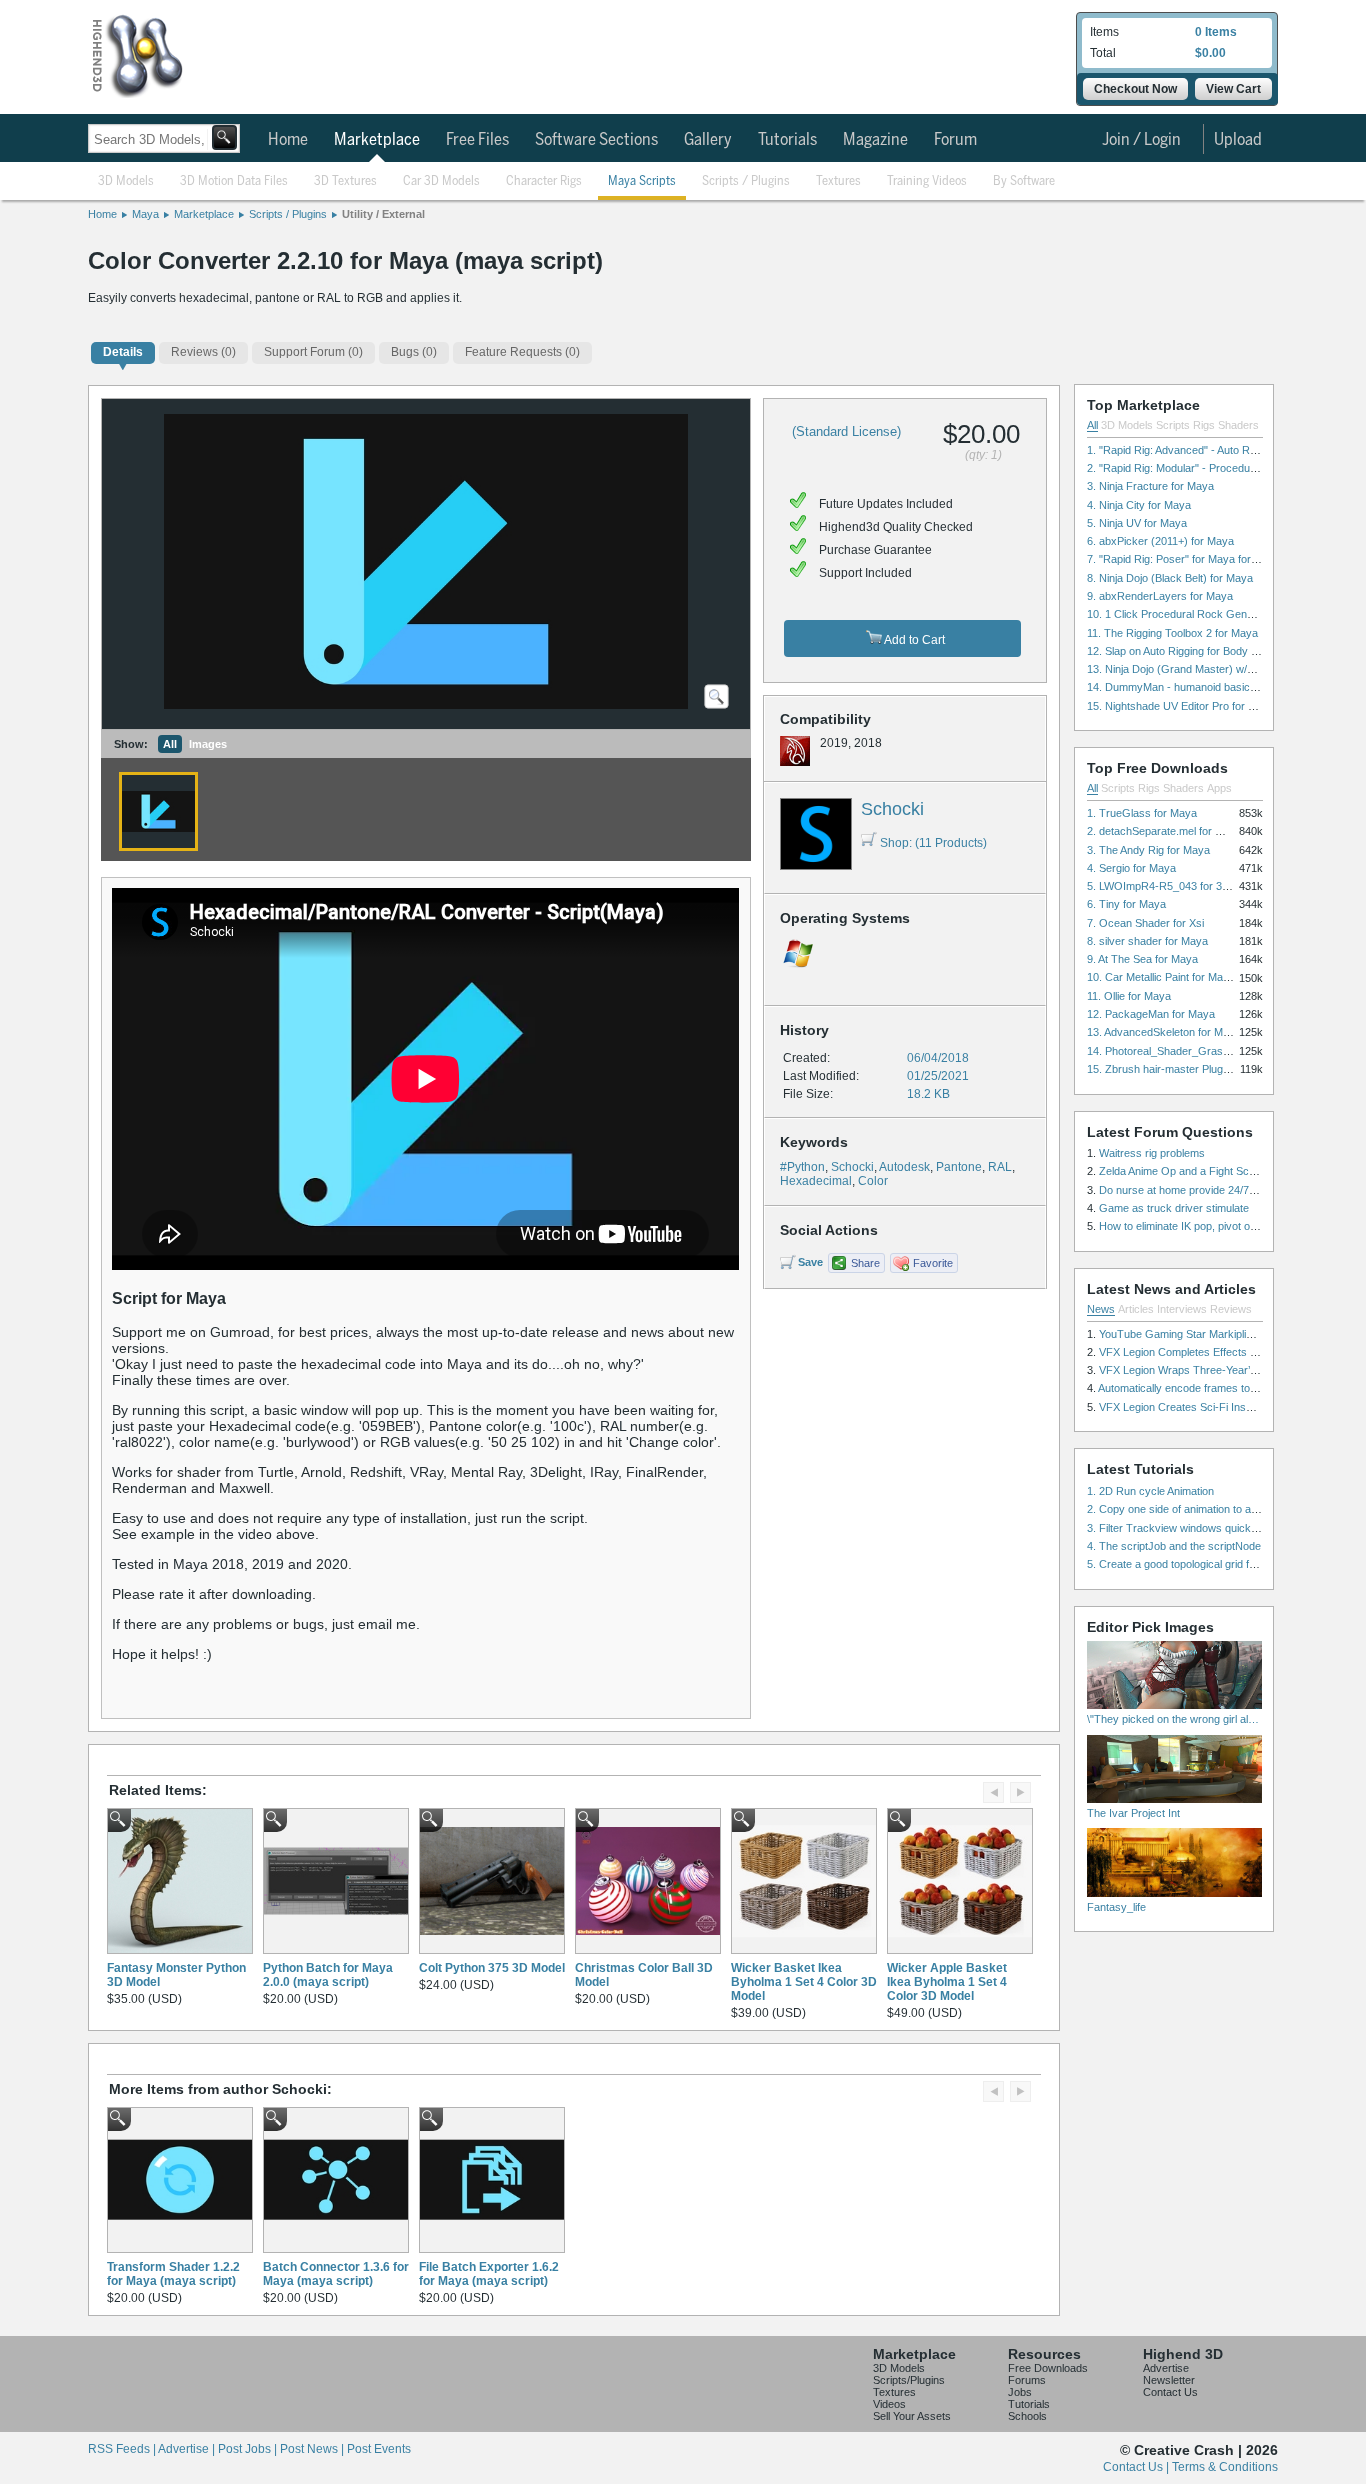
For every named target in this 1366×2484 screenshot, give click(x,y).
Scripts (1173, 425)
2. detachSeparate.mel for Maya (1164, 831)
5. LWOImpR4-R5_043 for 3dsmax (1171, 886)
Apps (1219, 788)
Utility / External (383, 214)
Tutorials (787, 140)
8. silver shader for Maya (1147, 941)
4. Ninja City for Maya (1139, 505)
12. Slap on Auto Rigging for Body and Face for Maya (1215, 651)
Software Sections (596, 140)
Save (810, 1262)
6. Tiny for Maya (1126, 904)
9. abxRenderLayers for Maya (1160, 596)
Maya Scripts (642, 181)
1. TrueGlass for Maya (1142, 813)
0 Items (1216, 32)
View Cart (1233, 89)
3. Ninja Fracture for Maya (1150, 486)
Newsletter (1169, 2380)
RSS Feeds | (123, 2449)
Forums (1027, 2380)
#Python (802, 1167)
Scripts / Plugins (746, 181)
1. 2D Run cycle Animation (1150, 1491)
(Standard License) (846, 431)
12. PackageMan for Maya (1151, 1014)
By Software (1024, 181)
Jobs (1020, 2392)
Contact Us (1170, 2392)
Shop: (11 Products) (933, 843)
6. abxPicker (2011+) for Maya (1160, 541)
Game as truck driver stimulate (1174, 1208)
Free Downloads (1048, 2368)
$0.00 (1210, 53)
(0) (203, 352)
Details (123, 352)
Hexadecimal (816, 1181)
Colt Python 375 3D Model (492, 1968)
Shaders (1238, 425)
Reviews (1231, 1309)
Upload (1238, 140)
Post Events (379, 2449)
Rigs (1204, 425)
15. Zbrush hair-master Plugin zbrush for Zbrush (1204, 1069)
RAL (1000, 1167)
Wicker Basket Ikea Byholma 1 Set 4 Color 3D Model (804, 1982)
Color (873, 1181)
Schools (1027, 2416)
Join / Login (1141, 140)
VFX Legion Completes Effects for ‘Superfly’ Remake (1226, 1352)
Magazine (875, 140)
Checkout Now (1135, 89)
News (1101, 1309)
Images (208, 744)
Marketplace (377, 140)
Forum (955, 140)
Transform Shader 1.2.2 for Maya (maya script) (173, 2274)
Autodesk (904, 1167)
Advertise (1166, 2368)
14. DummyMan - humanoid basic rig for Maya (1199, 687)
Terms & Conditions (1225, 2467)
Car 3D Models (441, 181)
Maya (145, 214)
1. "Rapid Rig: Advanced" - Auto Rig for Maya (1195, 450)
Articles (1136, 1309)
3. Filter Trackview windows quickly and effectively (1209, 1528)
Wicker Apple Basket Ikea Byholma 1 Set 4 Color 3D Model (947, 1982)
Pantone (959, 1167)
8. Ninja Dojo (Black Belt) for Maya (1170, 578)
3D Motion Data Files (234, 181)
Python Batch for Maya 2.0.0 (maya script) (328, 1975)
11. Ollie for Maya (1129, 996)
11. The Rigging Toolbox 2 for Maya (1172, 633)
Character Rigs (544, 181)
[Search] (224, 137)
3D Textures (345, 181)
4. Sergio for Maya (1131, 868)
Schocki (892, 809)
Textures (838, 181)
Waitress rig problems (1152, 1153)
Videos (889, 2404)
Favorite (933, 1263)
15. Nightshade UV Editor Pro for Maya (1181, 706)
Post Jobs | (249, 2449)
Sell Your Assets (912, 2416)
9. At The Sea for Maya (1142, 959)
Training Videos (927, 181)
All (170, 744)
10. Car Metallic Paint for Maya (1161, 977)
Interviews (1182, 1309)
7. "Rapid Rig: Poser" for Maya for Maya (1184, 559)
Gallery (708, 140)
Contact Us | (1137, 2467)
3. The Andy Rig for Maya (1148, 850)
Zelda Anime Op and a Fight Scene (1183, 1171)
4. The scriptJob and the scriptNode (1174, 1546)
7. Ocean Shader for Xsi (1145, 923)
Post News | (313, 2449)
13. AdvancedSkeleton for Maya (1164, 1032)
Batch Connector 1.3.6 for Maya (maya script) (336, 2274)
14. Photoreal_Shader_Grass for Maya (1181, 1051)
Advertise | (188, 2449)
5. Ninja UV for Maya (1137, 523)
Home (288, 140)
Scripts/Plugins (909, 2380)
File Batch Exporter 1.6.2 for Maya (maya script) (489, 2274)
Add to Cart (913, 640)
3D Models (126, 181)
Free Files (477, 140)
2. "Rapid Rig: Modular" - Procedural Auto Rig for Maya (1219, 468)
